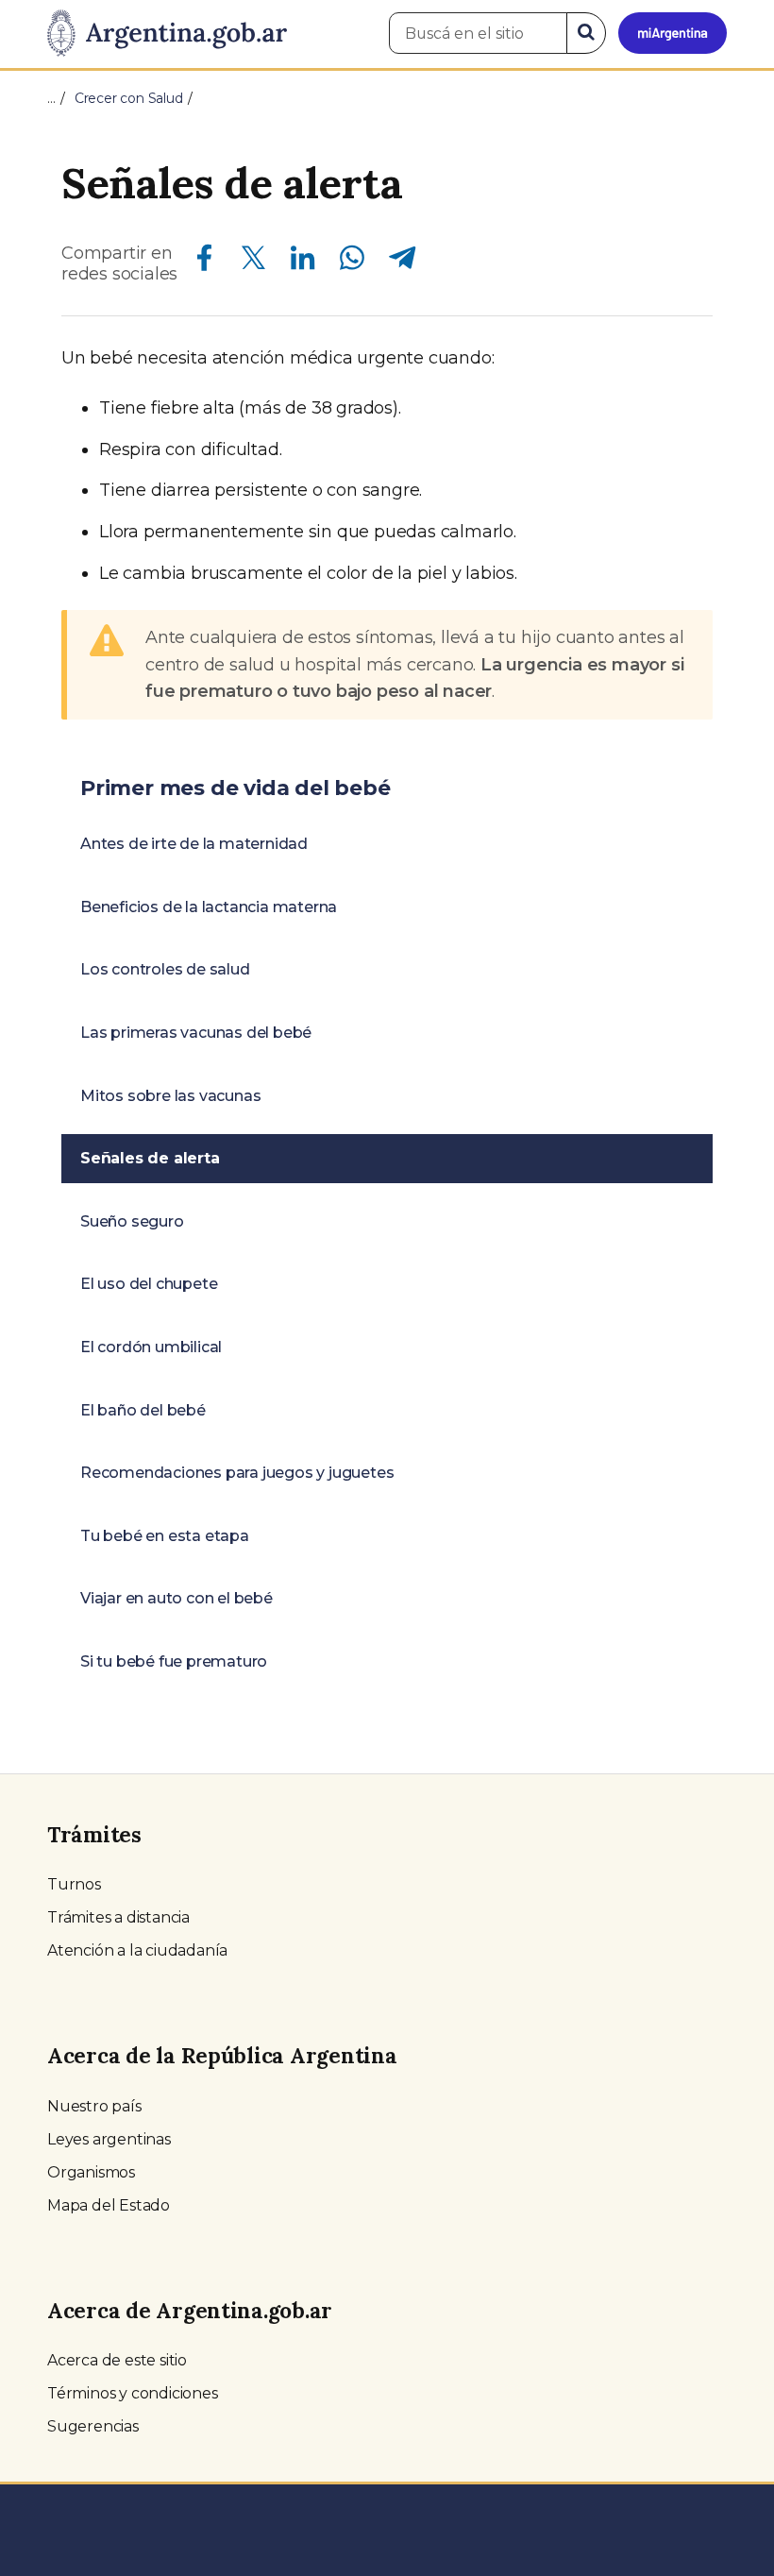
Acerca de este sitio (117, 2360)
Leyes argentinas (109, 2139)
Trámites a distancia (118, 1917)
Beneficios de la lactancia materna (209, 907)
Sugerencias (93, 2426)
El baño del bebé (143, 1410)
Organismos (91, 2172)
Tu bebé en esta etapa (165, 1536)
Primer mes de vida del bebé (236, 788)
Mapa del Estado (109, 2205)
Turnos (74, 1884)
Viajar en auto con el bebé (177, 1598)
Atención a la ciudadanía (137, 1950)
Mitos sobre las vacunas (170, 1096)
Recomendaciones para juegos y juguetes (237, 1473)
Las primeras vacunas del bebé (196, 1033)
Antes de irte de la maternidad (194, 844)
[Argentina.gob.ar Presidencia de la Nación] (167, 34)
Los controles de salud (165, 969)
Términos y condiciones (133, 2393)
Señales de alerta (150, 1158)
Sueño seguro (132, 1221)
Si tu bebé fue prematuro (174, 1661)
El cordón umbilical (151, 1347)
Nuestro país (94, 2106)
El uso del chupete (149, 1284)
